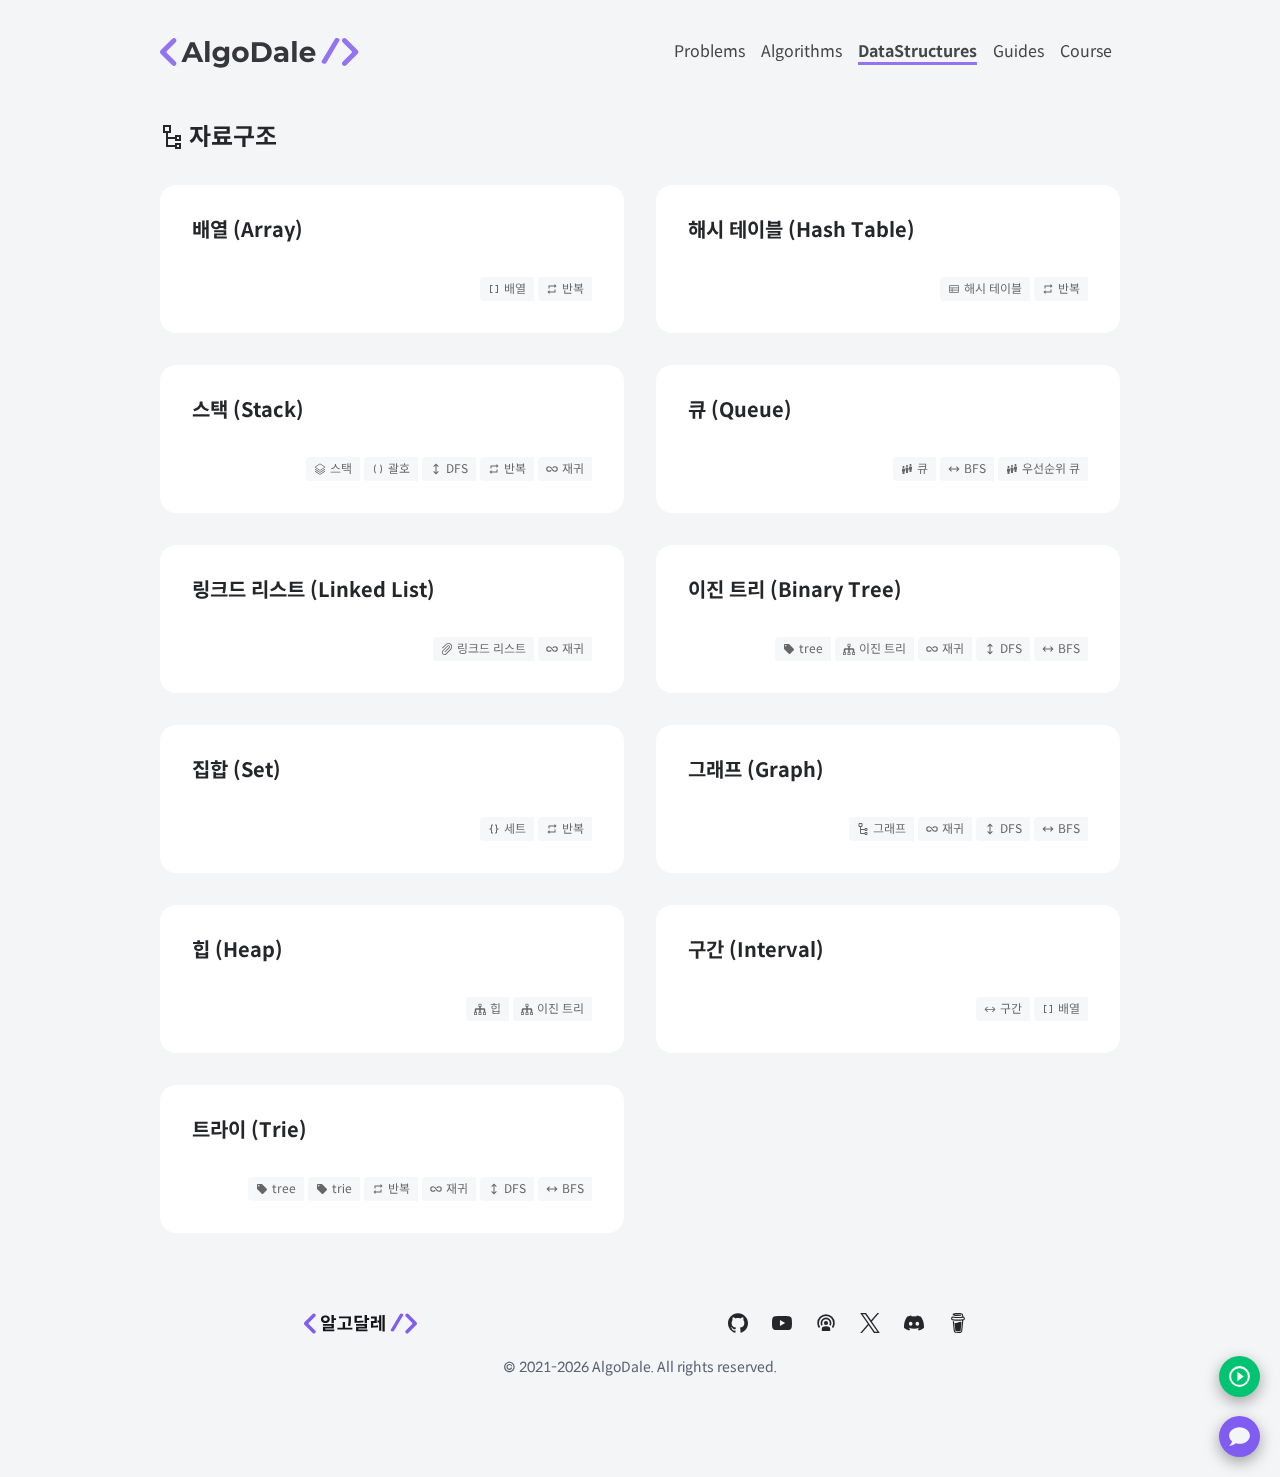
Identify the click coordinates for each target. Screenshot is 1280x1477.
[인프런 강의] (1239, 1376)
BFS (975, 468)
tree (811, 648)
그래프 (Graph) (756, 770)
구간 (1011, 1008)
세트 (515, 828)
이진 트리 (882, 648)
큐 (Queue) (740, 410)
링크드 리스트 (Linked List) (313, 590)
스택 (341, 468)
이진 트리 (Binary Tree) (795, 590)
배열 (515, 288)
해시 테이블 (993, 288)
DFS (457, 468)
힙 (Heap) (237, 950)
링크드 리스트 (491, 648)
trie (342, 1188)
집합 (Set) (236, 770)
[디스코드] (1239, 1436)
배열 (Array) (247, 230)
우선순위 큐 (1051, 468)
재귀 (573, 468)
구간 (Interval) (756, 950)
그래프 (889, 828)
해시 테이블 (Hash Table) (801, 230)
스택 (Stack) (248, 410)
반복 (573, 288)
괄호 (399, 468)
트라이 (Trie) (249, 1130)
